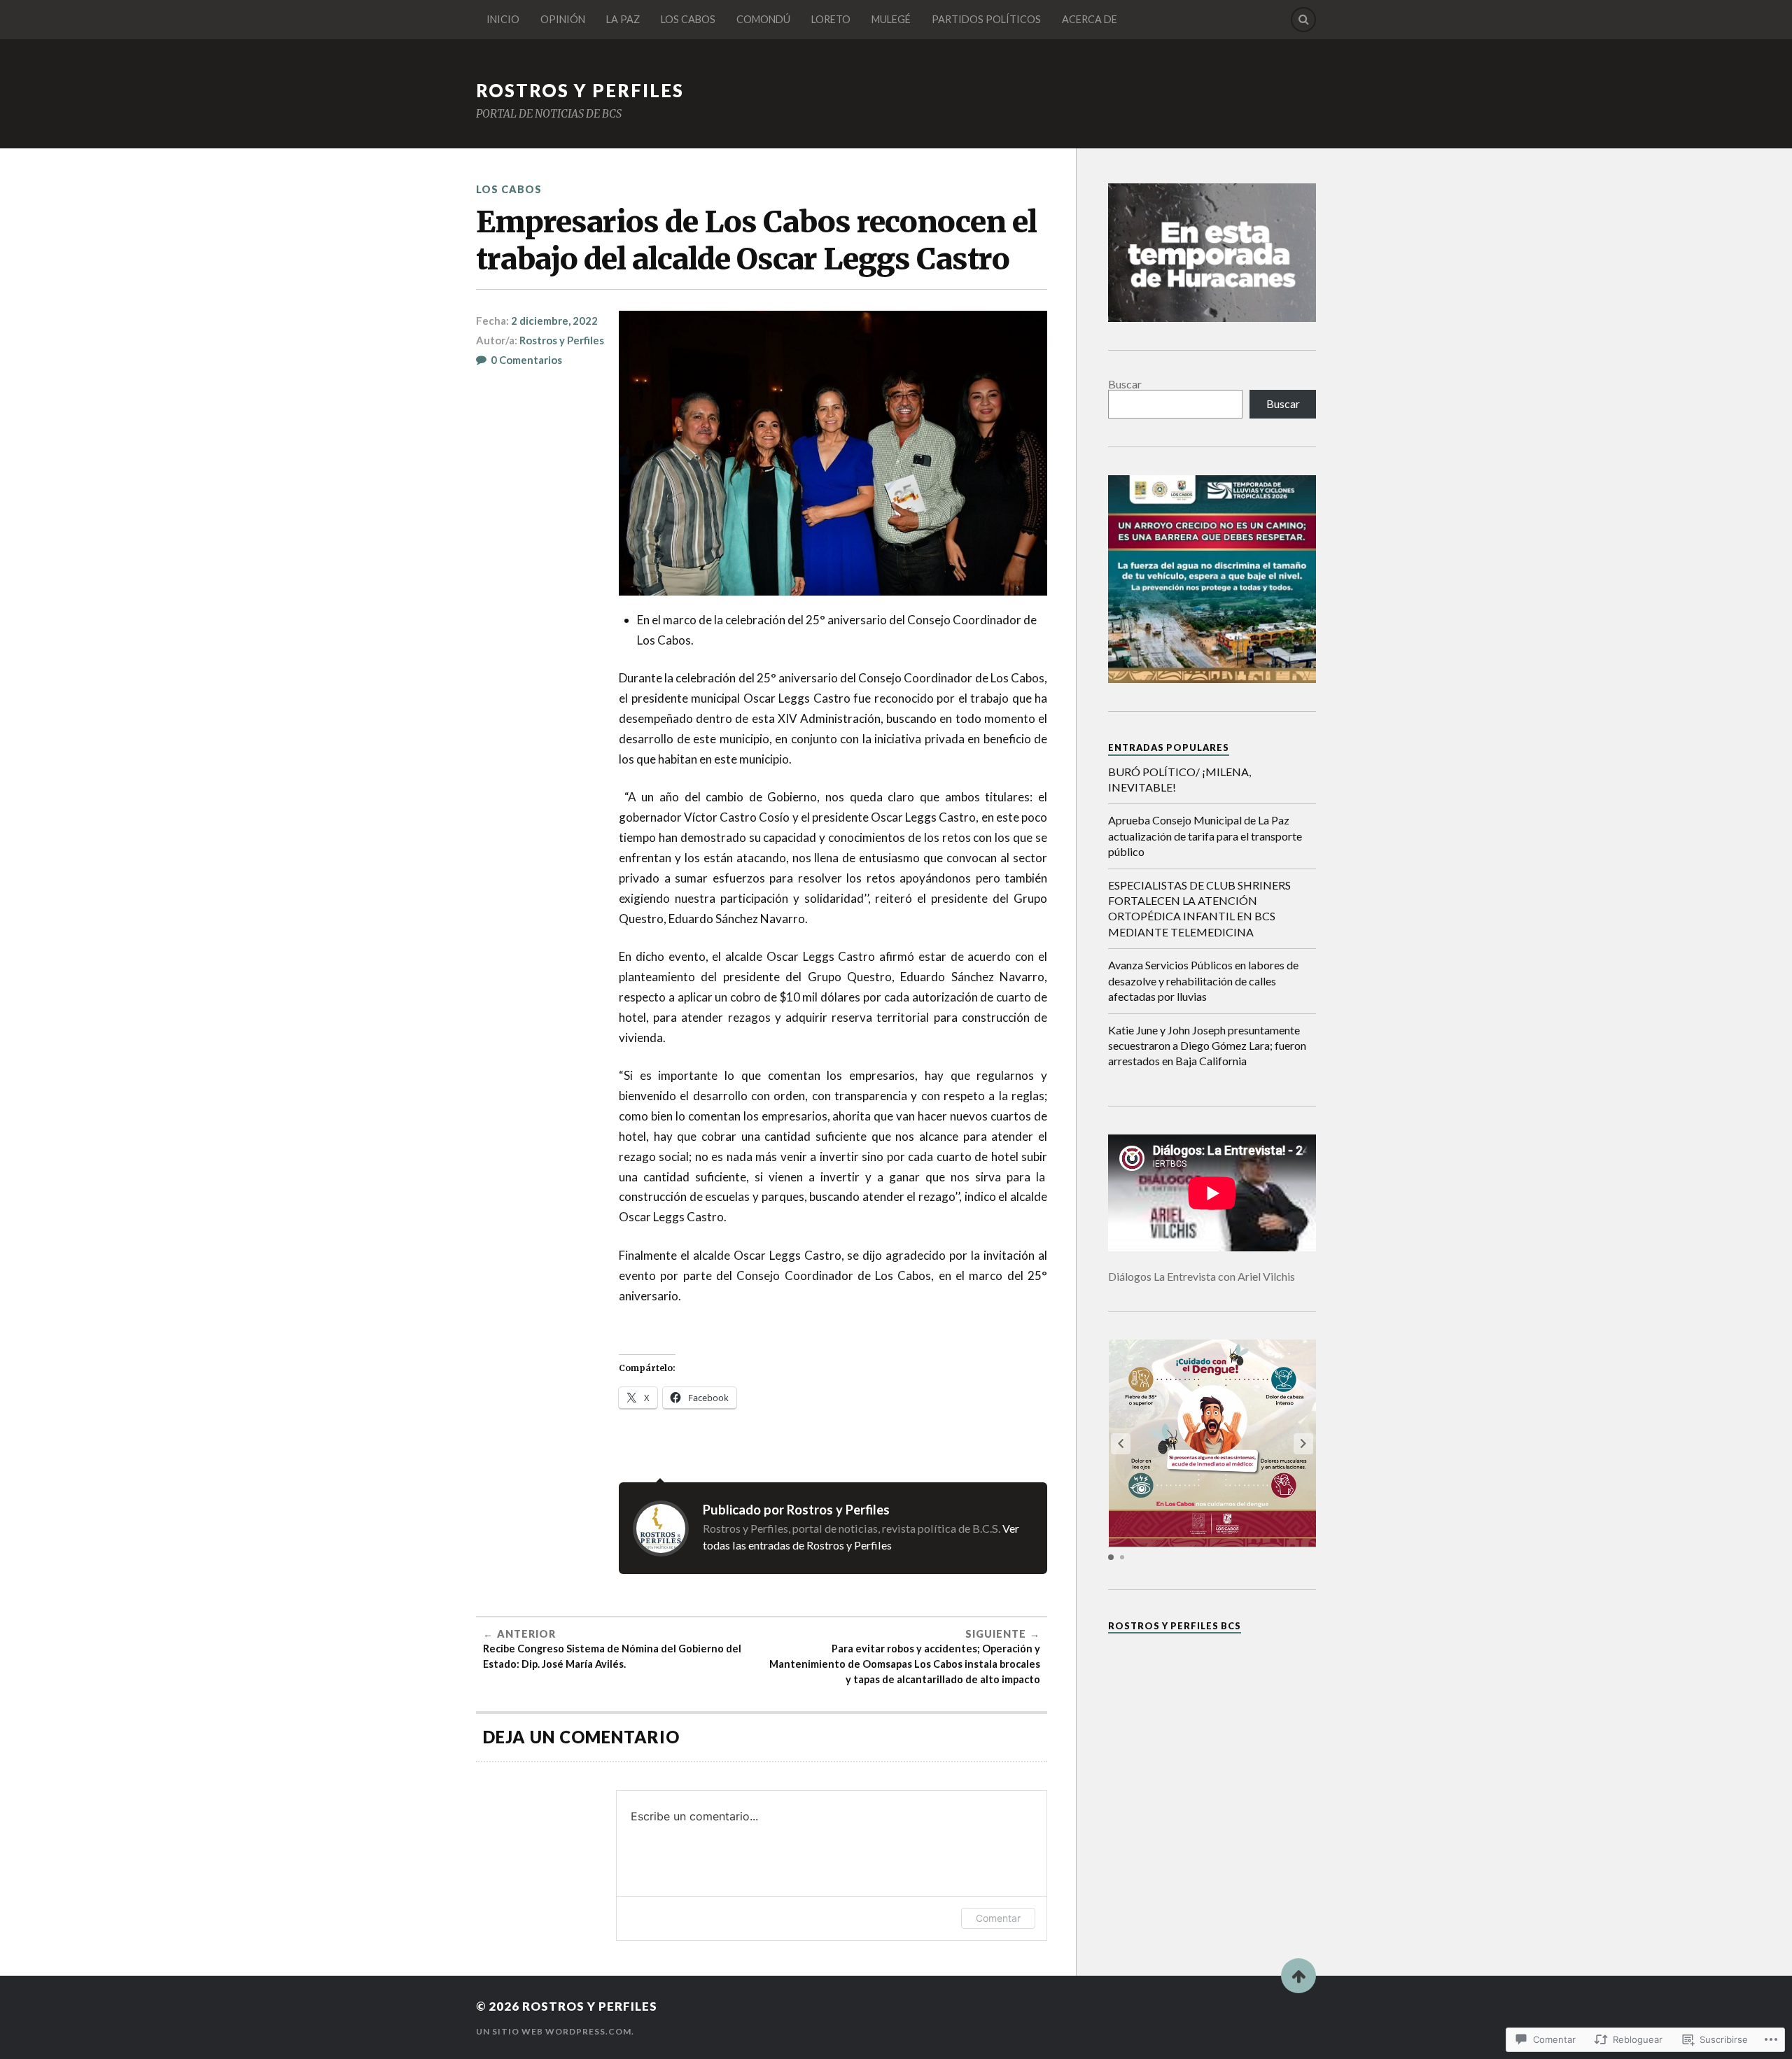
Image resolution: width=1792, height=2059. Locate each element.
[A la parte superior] (1298, 1976)
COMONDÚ (763, 19)
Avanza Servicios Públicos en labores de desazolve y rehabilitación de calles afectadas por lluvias (1203, 981)
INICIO (503, 19)
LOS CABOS (688, 19)
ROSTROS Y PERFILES (580, 90)
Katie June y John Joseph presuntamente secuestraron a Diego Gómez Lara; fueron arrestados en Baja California (1207, 1046)
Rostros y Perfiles (562, 340)
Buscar (1125, 384)
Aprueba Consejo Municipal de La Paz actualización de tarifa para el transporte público (1205, 836)
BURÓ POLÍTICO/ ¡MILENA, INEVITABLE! (1179, 779)
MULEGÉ (891, 19)
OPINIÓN (563, 19)
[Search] (1303, 20)
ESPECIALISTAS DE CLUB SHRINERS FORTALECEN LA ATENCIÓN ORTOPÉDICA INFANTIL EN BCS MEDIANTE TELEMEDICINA (1199, 908)
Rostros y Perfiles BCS (1175, 1626)
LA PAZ (623, 19)
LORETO (831, 19)
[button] (1303, 1444)
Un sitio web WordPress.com (554, 2031)
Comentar (998, 1918)
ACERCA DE (1090, 19)
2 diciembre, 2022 (554, 321)
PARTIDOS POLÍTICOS (986, 19)
